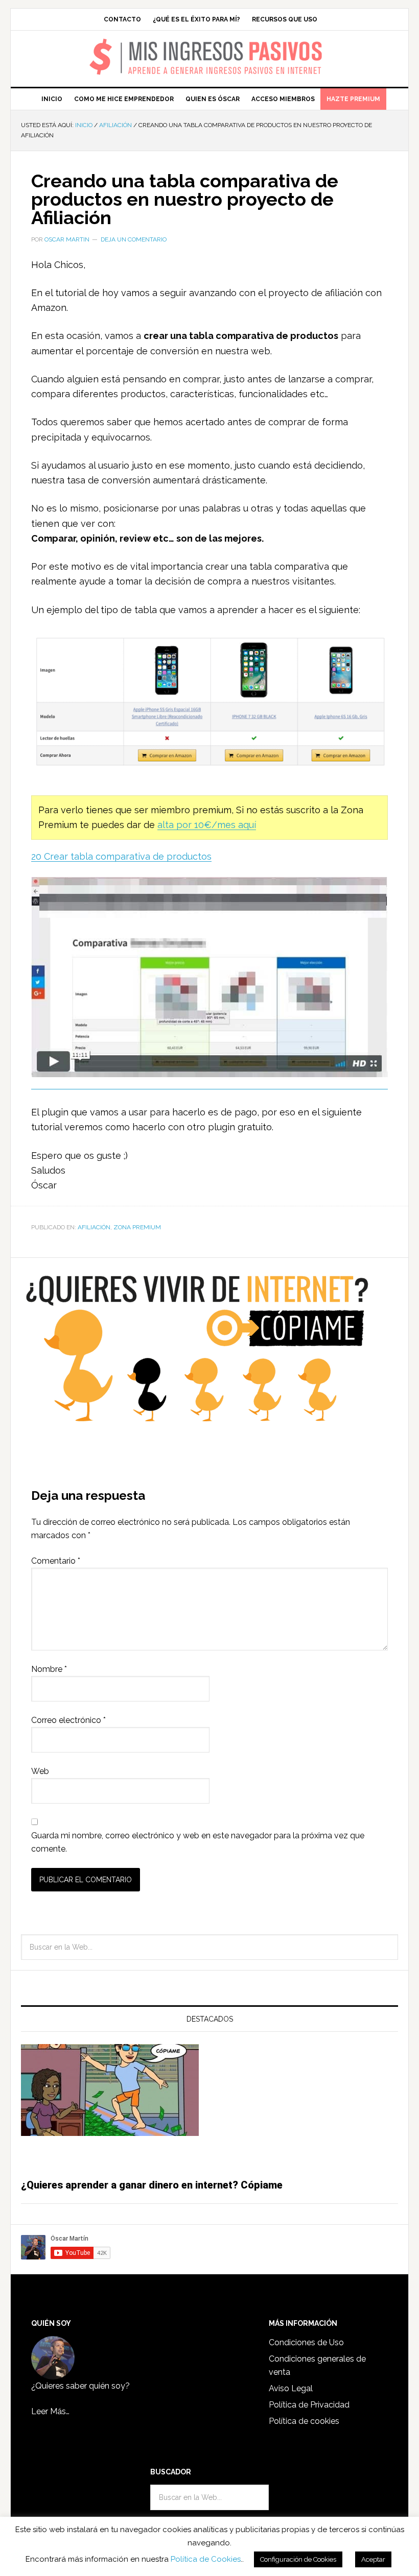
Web (40, 1771)
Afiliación (94, 1227)
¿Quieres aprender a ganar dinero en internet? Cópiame (152, 2185)
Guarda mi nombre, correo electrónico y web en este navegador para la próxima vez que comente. (198, 1842)
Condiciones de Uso (306, 2342)
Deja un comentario (134, 239)
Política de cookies (304, 2421)
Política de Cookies (206, 2559)
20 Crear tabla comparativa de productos (121, 856)
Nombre (49, 1669)
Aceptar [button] (373, 2559)
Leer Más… (50, 2411)
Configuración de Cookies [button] (298, 2559)
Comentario (56, 1561)
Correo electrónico (68, 1720)
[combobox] (209, 1947)
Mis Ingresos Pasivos (210, 44)
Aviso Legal (291, 2388)
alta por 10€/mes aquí (207, 825)
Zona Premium (137, 1227)
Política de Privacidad (309, 2405)
